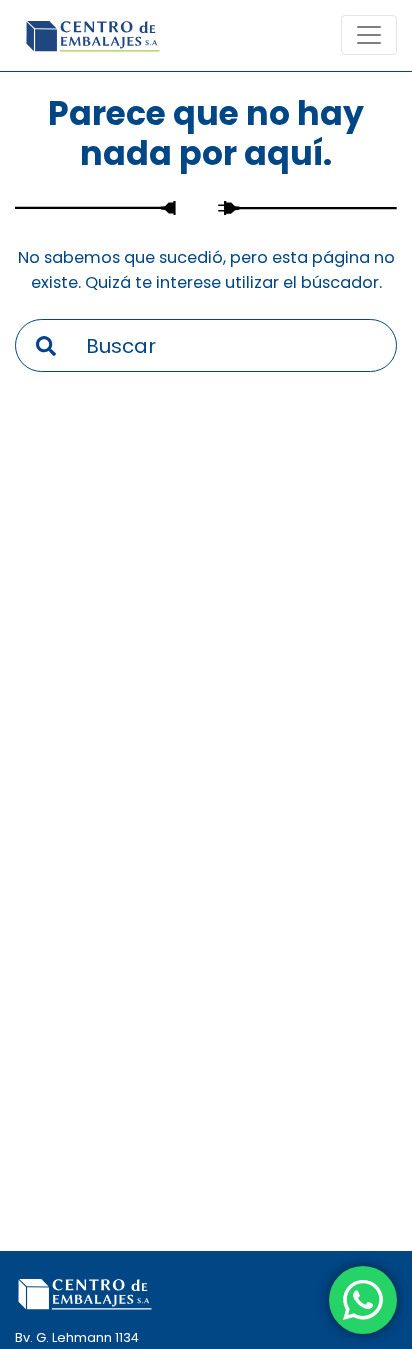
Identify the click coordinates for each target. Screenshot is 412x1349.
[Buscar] (46, 345)
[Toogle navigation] (369, 35)
